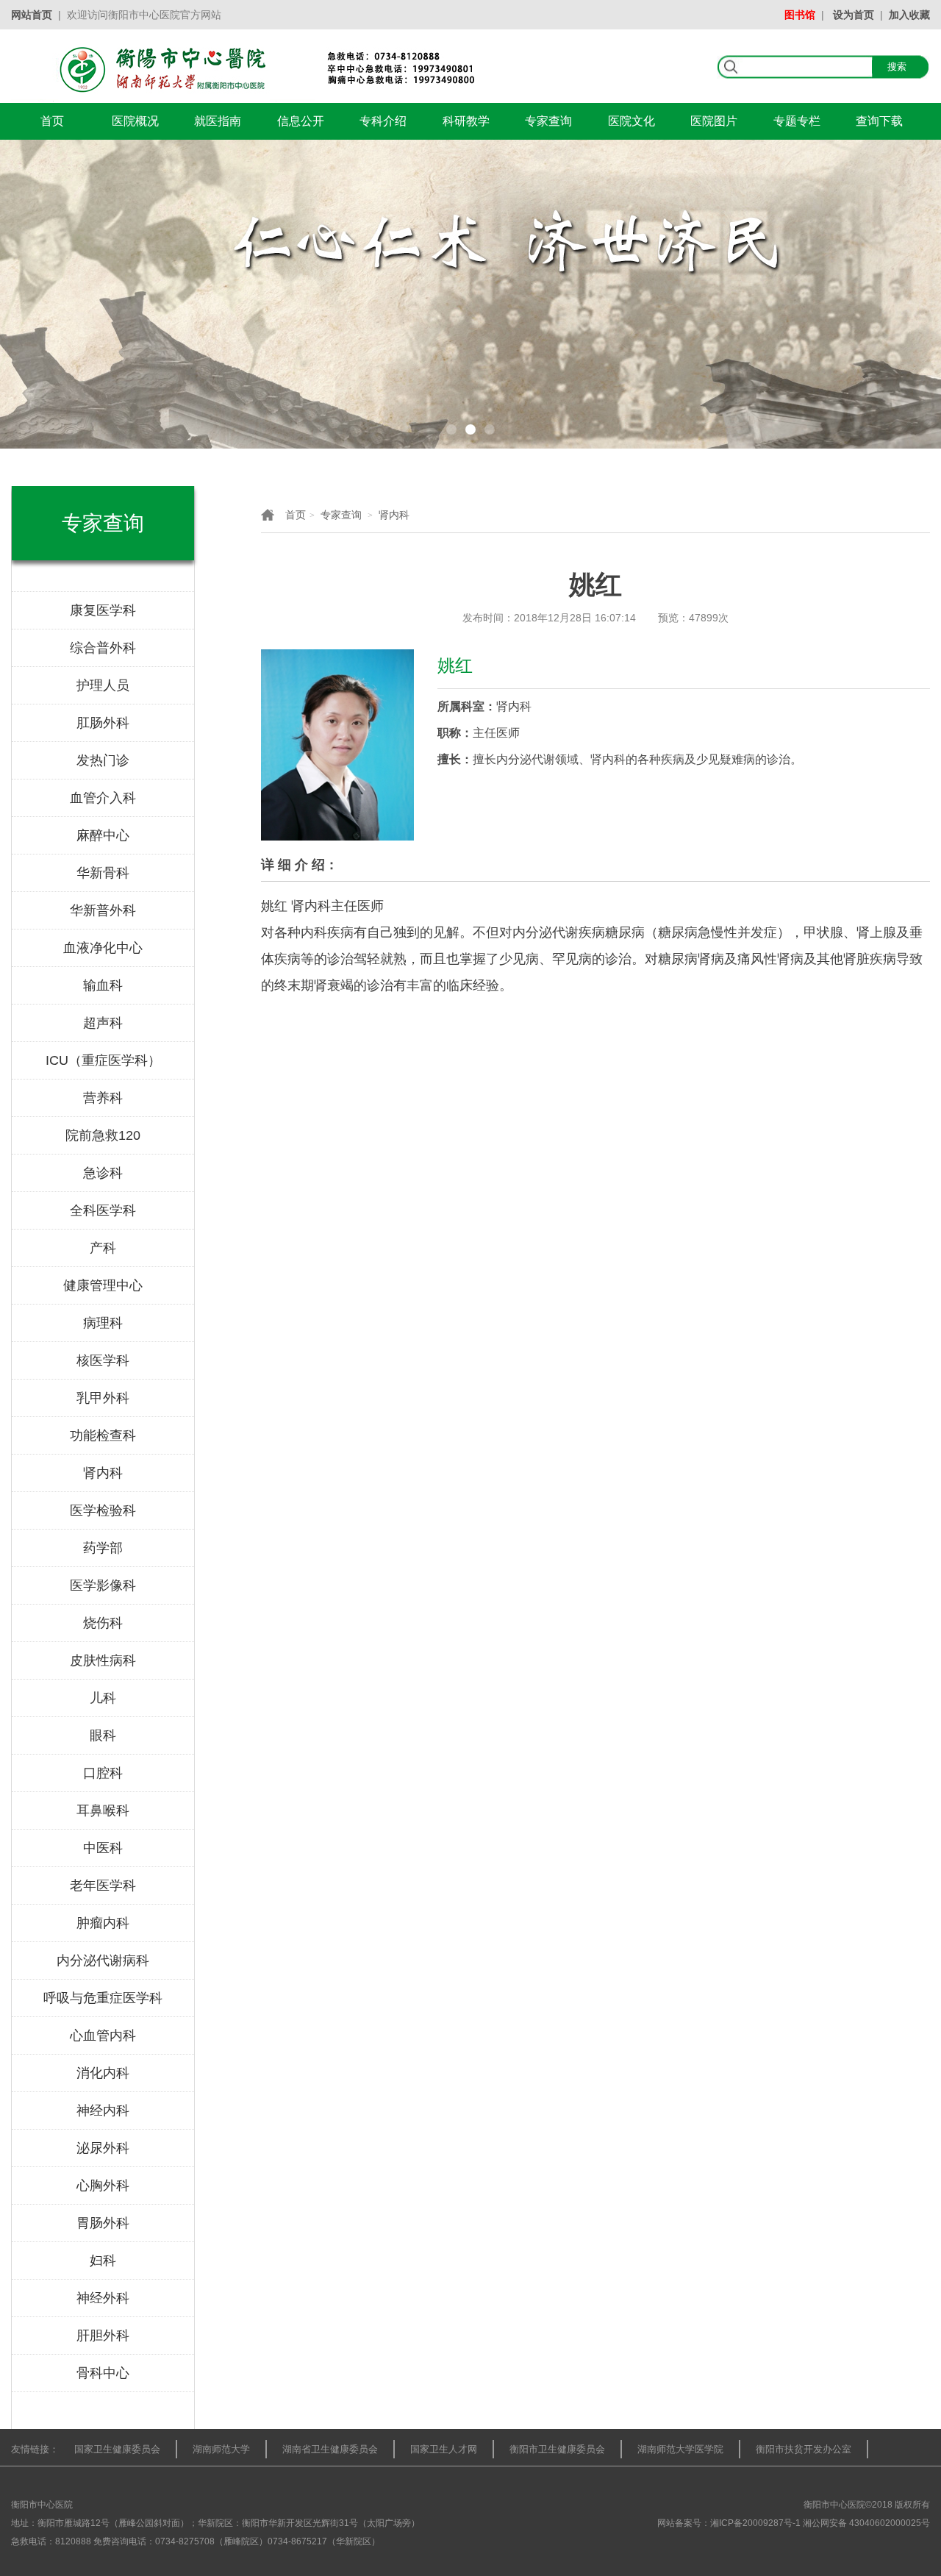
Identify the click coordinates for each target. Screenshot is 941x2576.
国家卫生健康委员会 (117, 2449)
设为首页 (854, 15)
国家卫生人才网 (444, 2449)
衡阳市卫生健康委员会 (557, 2449)
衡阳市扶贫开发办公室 (804, 2449)
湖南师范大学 (221, 2449)
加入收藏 (909, 15)
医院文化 (631, 121)
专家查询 (548, 121)
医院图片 (714, 121)
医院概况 (135, 121)
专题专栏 (797, 121)
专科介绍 (383, 121)
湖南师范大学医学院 (680, 2449)
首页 (52, 121)
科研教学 (466, 121)
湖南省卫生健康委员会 (330, 2449)
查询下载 (879, 121)
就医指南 (218, 121)
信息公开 (301, 121)
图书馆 (800, 15)
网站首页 (32, 15)
